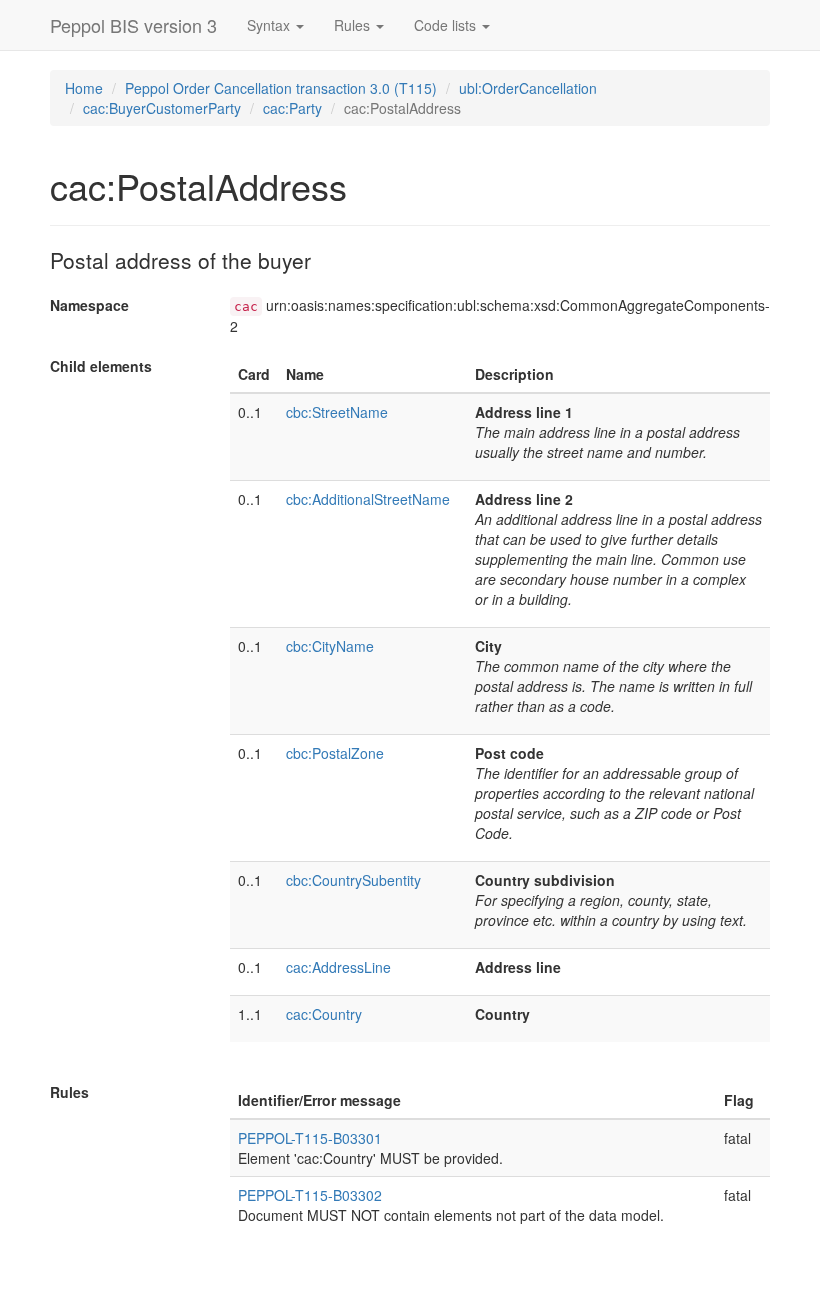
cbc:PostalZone (335, 753)
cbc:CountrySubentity (353, 880)
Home (84, 88)
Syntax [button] (270, 25)
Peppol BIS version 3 (133, 25)
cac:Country (324, 1014)
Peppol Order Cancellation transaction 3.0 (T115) (281, 88)
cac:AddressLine (338, 967)
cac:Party (292, 108)
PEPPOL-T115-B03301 (310, 1138)
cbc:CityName (330, 646)
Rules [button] (354, 25)
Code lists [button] (447, 25)
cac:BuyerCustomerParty (162, 108)
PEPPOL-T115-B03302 (310, 1195)
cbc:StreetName (337, 412)
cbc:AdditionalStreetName (368, 499)
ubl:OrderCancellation (528, 88)
